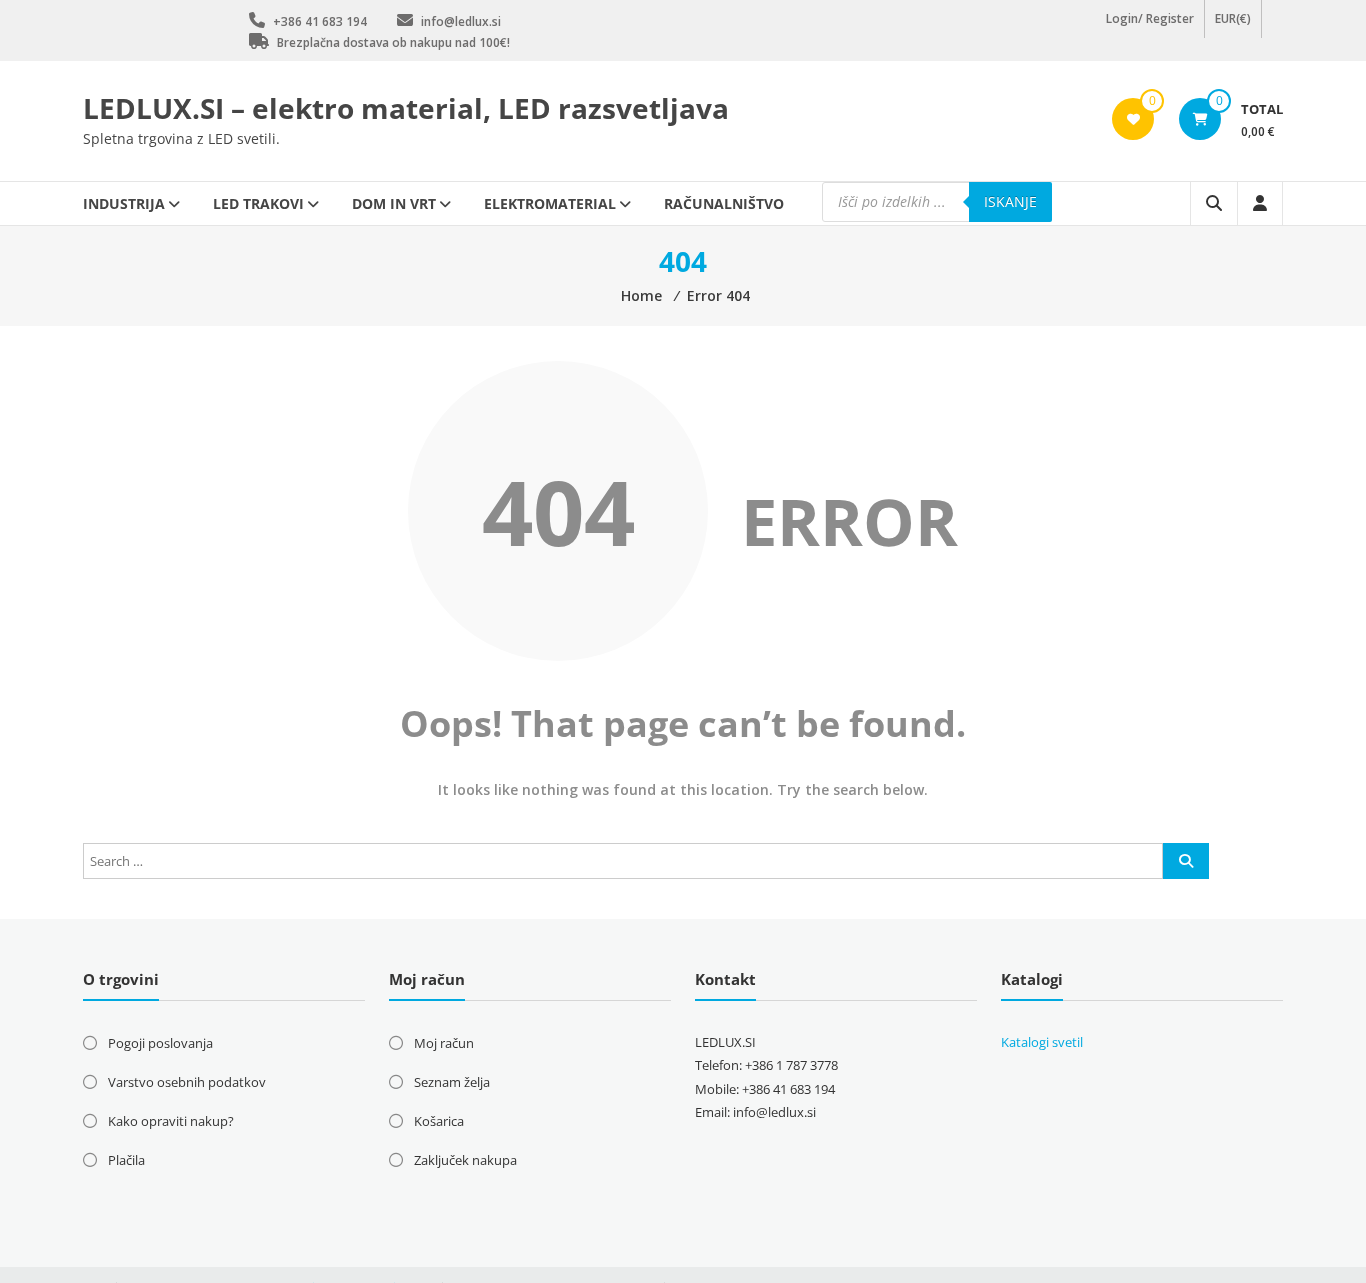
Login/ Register (1150, 29)
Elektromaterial (550, 203)
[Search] (1186, 861)
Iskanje (1010, 201)
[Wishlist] (1133, 119)
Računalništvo (724, 203)
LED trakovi (258, 203)
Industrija (124, 203)
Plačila (126, 1160)
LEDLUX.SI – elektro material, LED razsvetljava (406, 108)
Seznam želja (452, 1082)
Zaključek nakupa (465, 1160)
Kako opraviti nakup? (171, 1121)
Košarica (439, 1121)
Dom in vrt (394, 203)
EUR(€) (1233, 29)
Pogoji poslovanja (160, 1043)
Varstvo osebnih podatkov (187, 1082)
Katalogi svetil (1042, 1042)
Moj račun (444, 1043)
